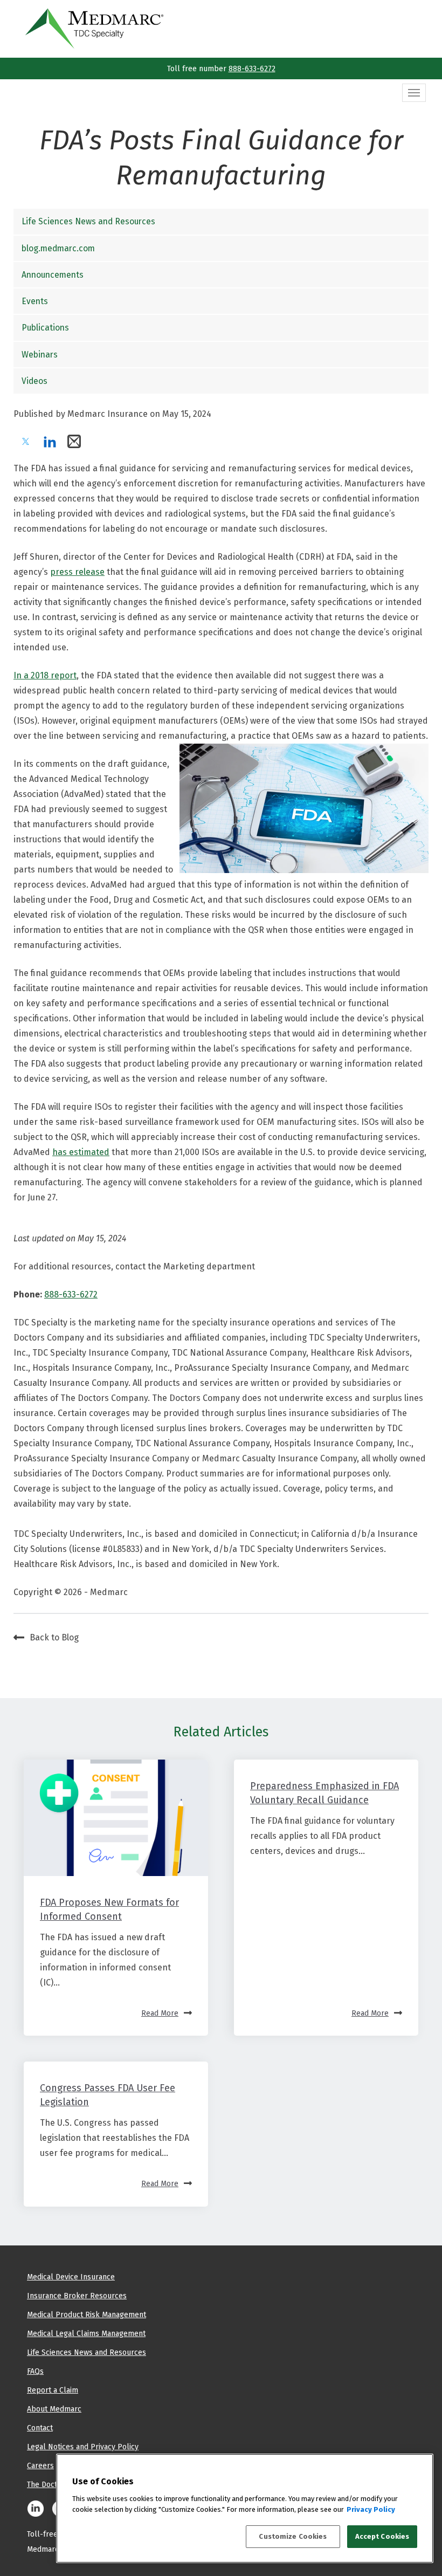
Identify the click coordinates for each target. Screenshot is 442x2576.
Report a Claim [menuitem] (53, 2390)
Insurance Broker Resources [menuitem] (77, 2296)
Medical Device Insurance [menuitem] (71, 2277)
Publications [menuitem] (45, 328)
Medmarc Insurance (108, 414)
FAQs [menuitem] (35, 2371)
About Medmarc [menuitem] (54, 2409)
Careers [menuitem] (40, 2465)
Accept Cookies (382, 2536)
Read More (160, 2013)
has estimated (81, 1152)
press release (77, 572)
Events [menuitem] (35, 301)
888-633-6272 (252, 68)
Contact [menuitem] (40, 2428)
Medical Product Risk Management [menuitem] (87, 2314)
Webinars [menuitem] (40, 355)
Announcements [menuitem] (53, 275)
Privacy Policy (371, 2509)
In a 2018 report (45, 675)
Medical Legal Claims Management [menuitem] (86, 2333)
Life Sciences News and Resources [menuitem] (88, 221)
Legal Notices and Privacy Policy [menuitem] (83, 2447)
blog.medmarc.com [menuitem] (58, 248)
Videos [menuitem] (34, 381)
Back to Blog (54, 1637)
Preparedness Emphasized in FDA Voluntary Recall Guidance (324, 1793)
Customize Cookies (293, 2536)
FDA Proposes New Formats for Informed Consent (109, 1909)
